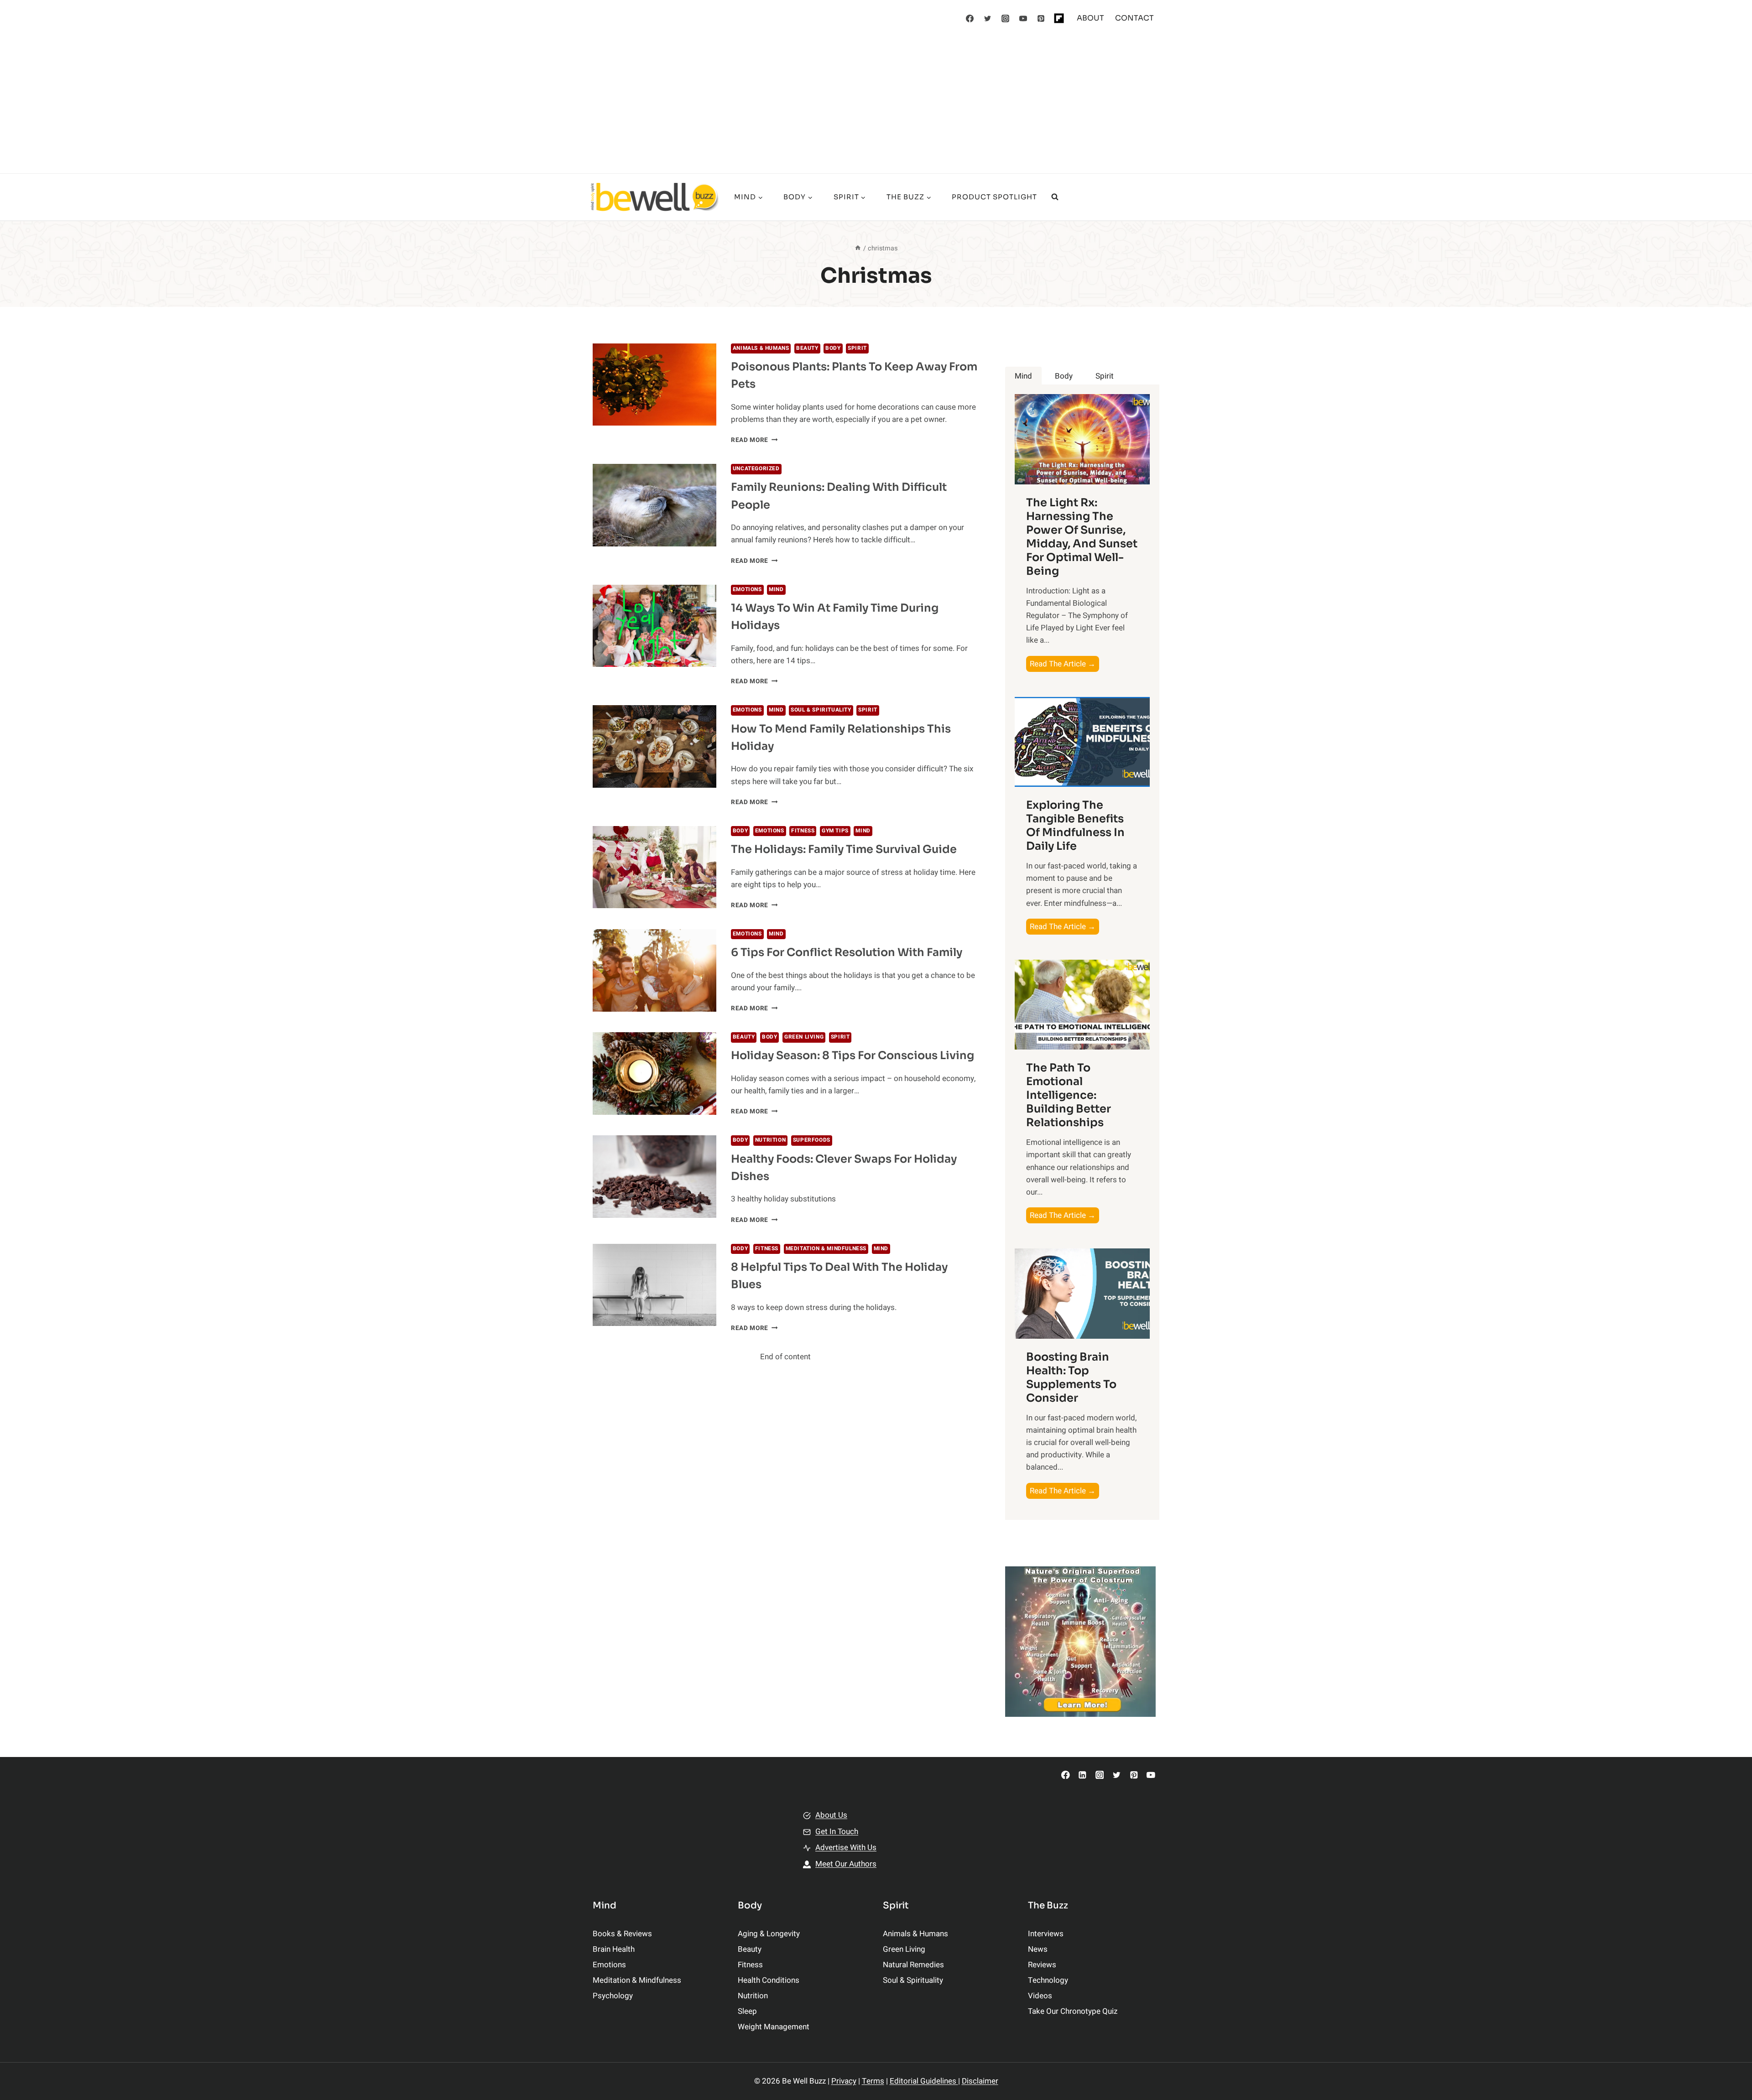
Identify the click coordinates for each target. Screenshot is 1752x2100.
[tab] (1023, 376)
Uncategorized (756, 469)
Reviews (1042, 1965)
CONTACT (1134, 18)
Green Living (804, 1037)
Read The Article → (1064, 665)
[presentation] (654, 385)
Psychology (613, 1996)
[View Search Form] (1055, 197)
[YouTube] (1023, 18)
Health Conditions (769, 1980)
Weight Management (774, 2027)
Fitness (803, 831)
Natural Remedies (913, 1965)
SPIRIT (857, 348)
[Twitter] (988, 18)
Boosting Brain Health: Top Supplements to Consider (1071, 1377)
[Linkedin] (1082, 1775)
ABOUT (1090, 18)
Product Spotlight (994, 197)
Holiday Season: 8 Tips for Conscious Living (853, 1055)
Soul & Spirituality (821, 710)
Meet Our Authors (846, 1864)
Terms (873, 2081)
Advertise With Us (846, 1848)
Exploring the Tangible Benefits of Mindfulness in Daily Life (1075, 826)
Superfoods (812, 1140)
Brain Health (614, 1949)
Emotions (747, 590)
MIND (776, 590)
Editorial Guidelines (924, 2081)
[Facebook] (970, 18)
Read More (754, 440)
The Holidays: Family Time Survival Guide (844, 849)
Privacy (844, 2081)
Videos (1040, 1996)
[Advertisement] (876, 105)
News (1038, 1949)
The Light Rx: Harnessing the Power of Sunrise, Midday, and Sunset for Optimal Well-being (1082, 537)
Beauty (807, 348)
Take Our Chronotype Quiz (1073, 2011)
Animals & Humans (761, 348)
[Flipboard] (1059, 18)
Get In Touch (837, 1832)
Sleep (747, 2011)
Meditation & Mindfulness (826, 1249)
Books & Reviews (622, 1934)
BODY (833, 348)
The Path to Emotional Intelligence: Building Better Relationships (1069, 1095)
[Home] (858, 248)
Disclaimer (980, 2081)
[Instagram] (1006, 18)
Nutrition (770, 1140)
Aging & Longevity (769, 1934)
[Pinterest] (1041, 18)
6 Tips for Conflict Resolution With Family (847, 952)
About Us (831, 1815)
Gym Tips (835, 831)
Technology (1048, 1980)
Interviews (1046, 1934)
